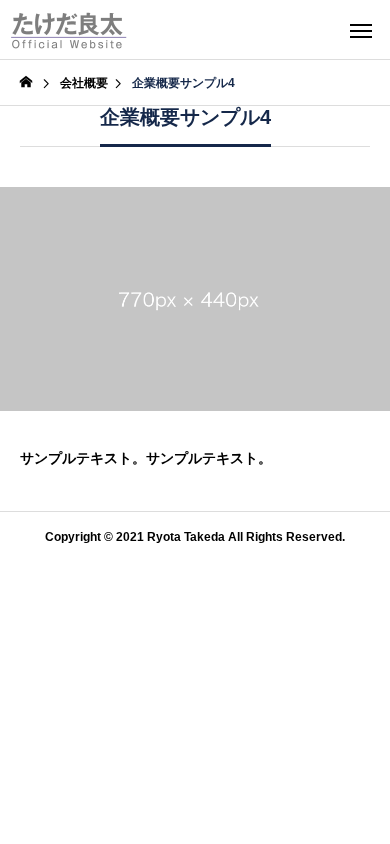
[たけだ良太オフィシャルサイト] (68, 30)
